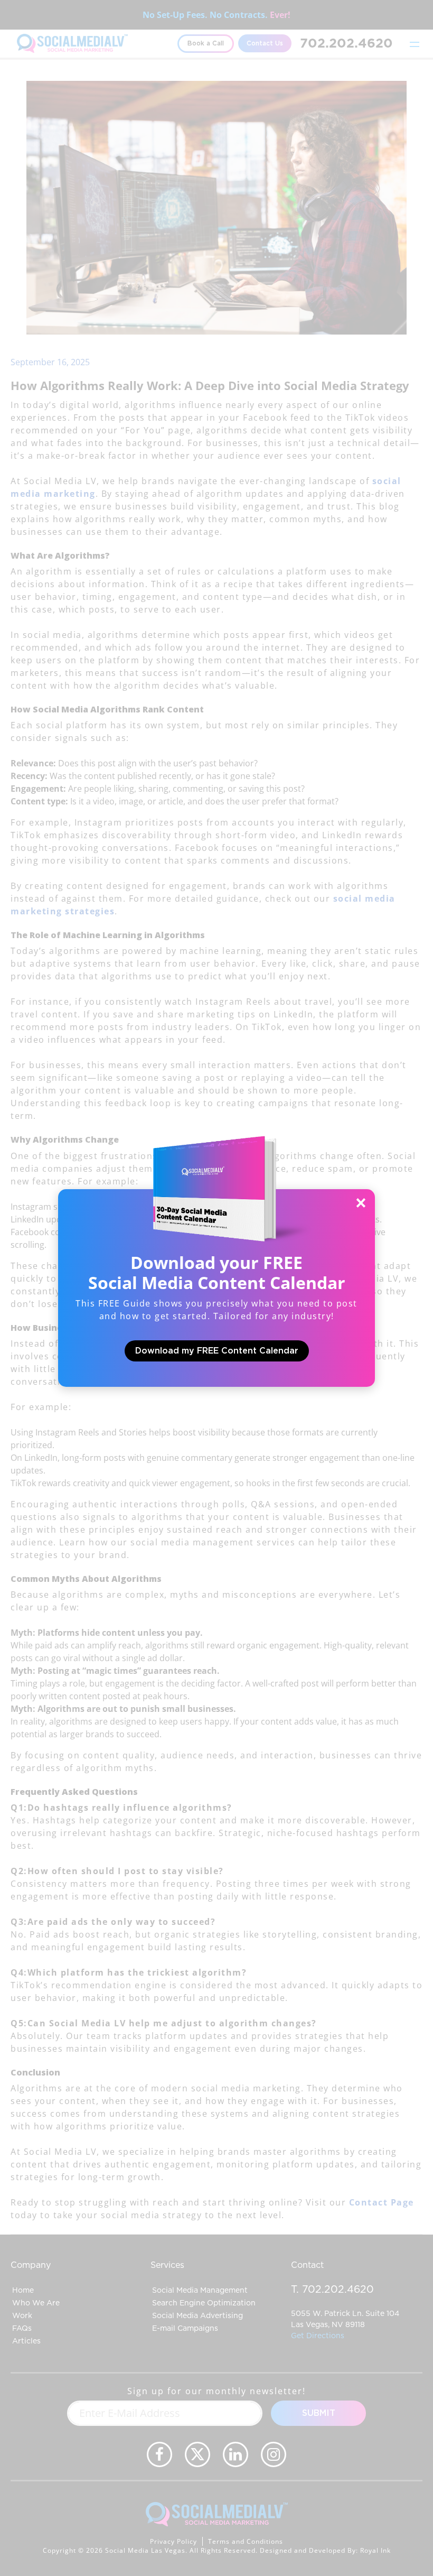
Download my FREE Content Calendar (217, 1351)
